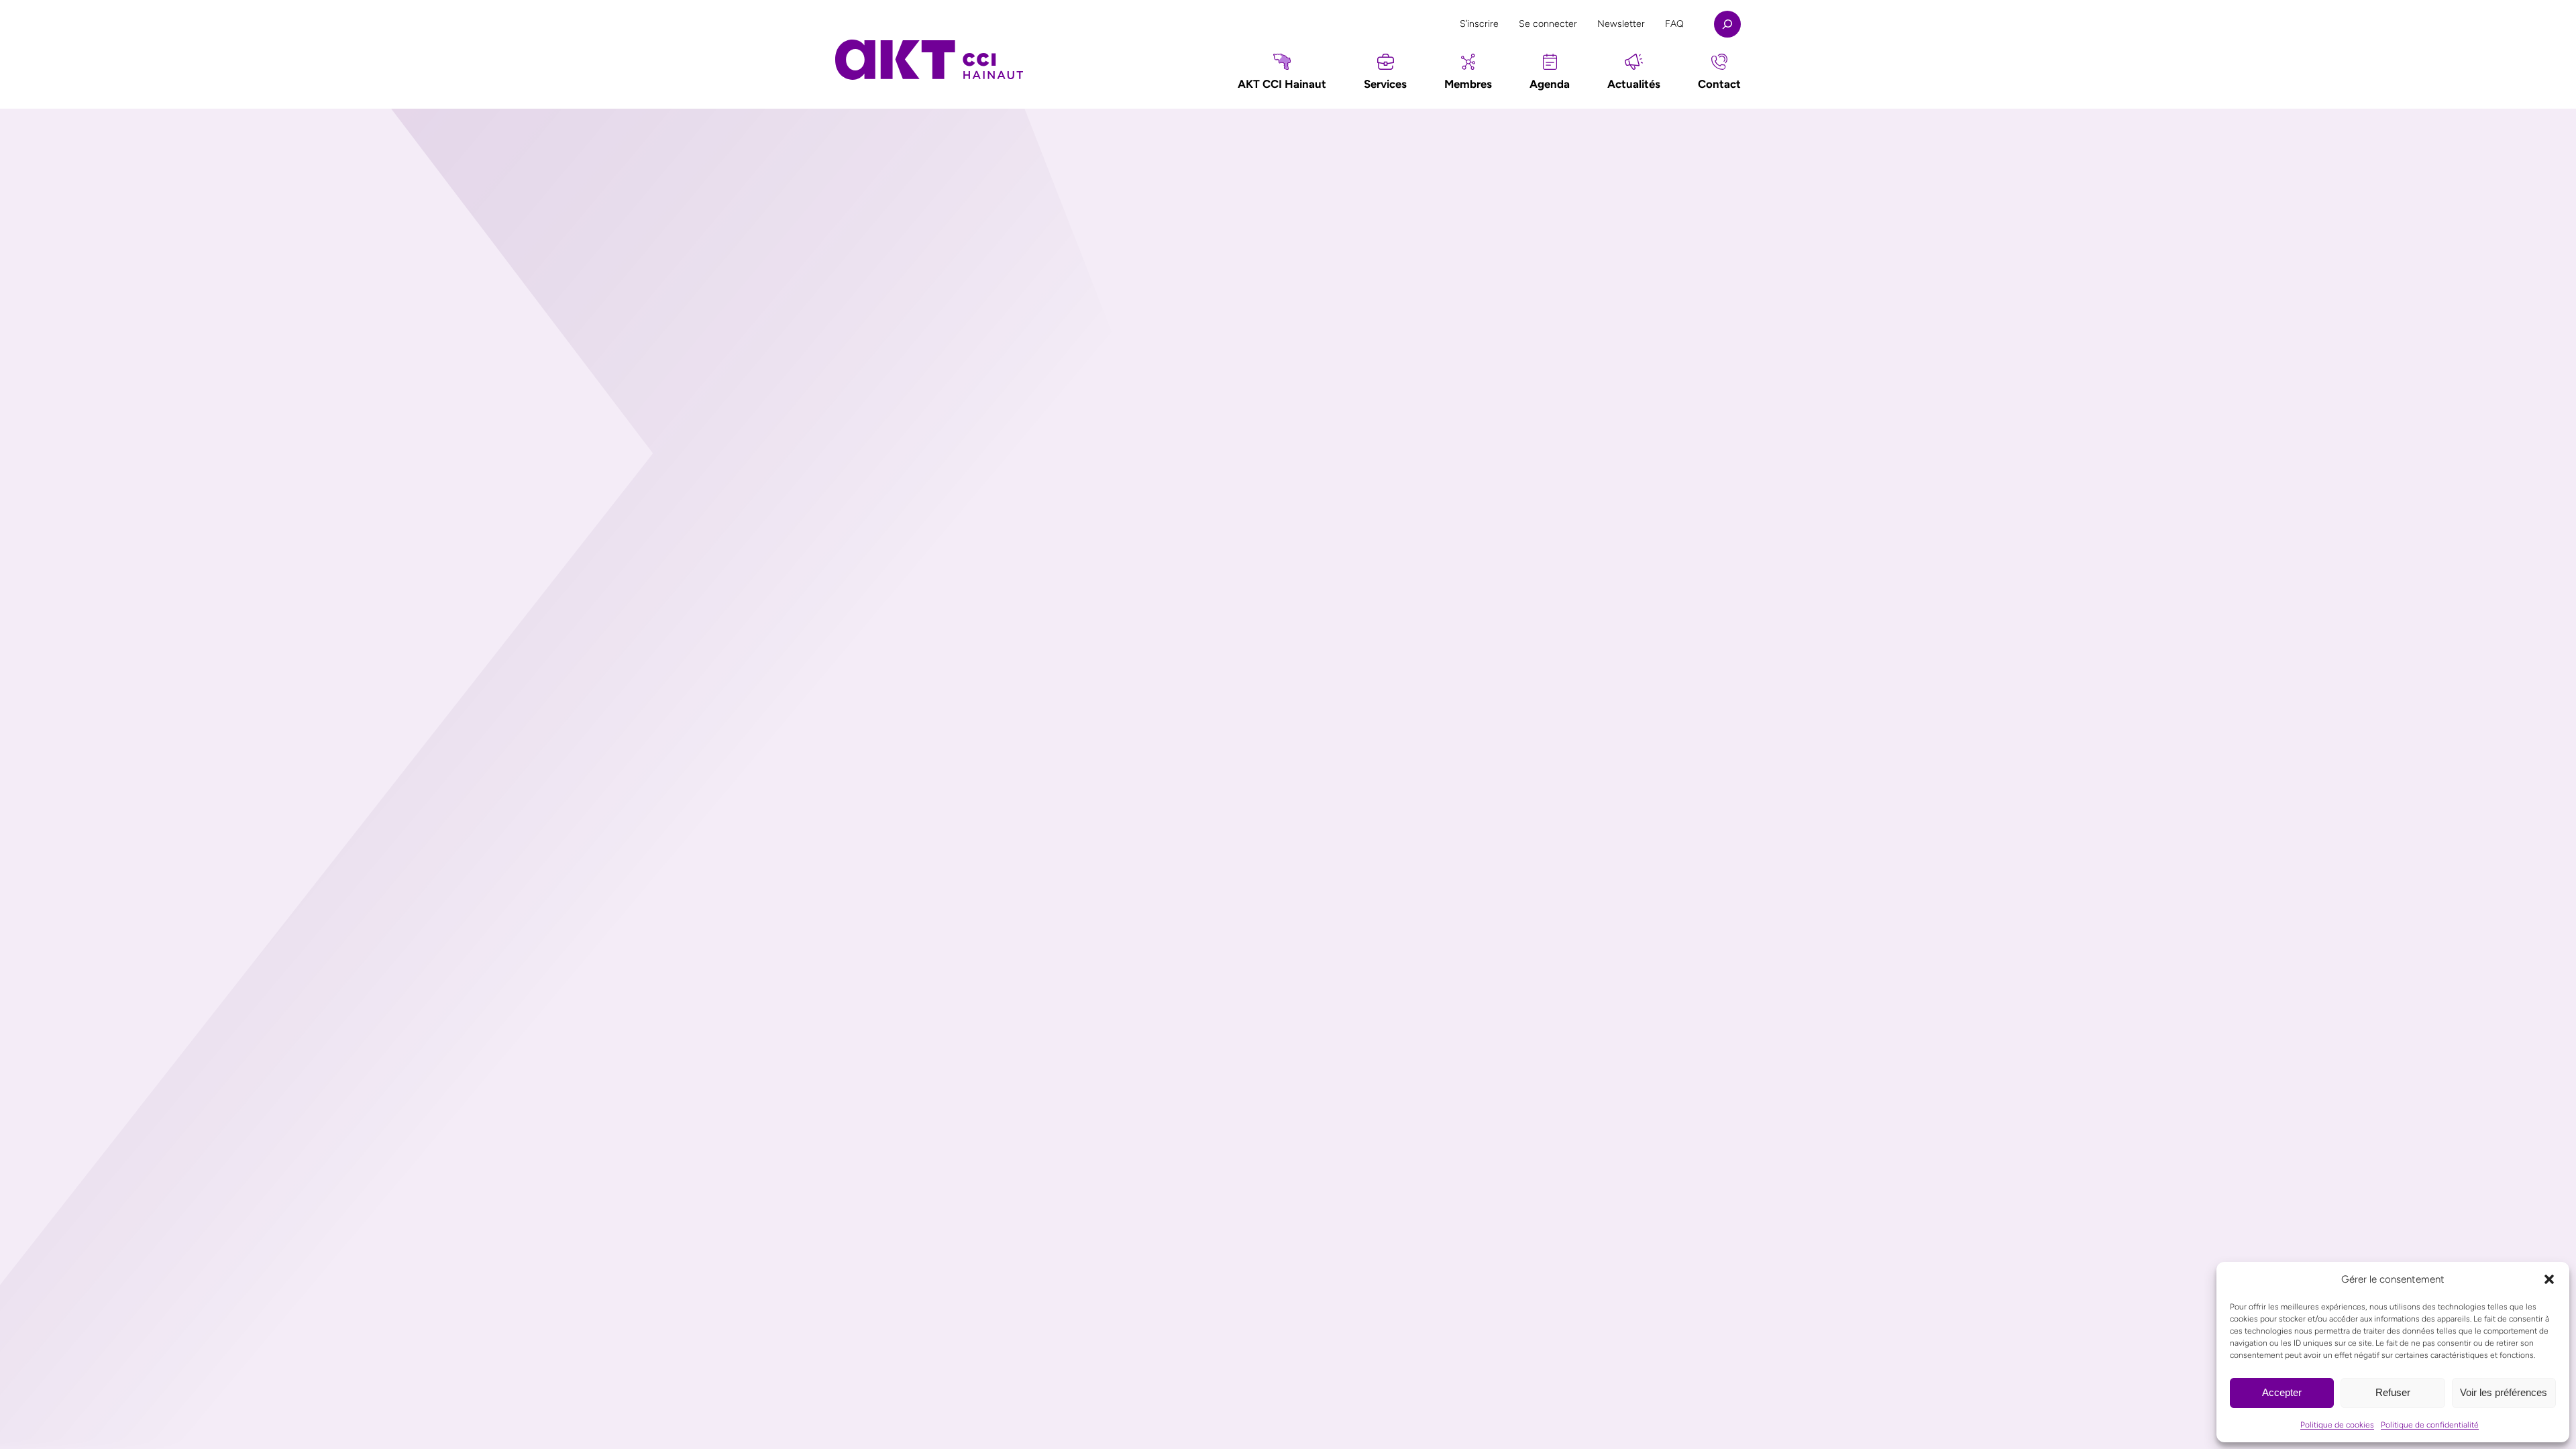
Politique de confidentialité (2430, 1425)
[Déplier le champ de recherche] (1727, 24)
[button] (2549, 1279)
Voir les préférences (2504, 1392)
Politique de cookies (2337, 1425)
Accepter (2282, 1392)
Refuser (2393, 1392)
